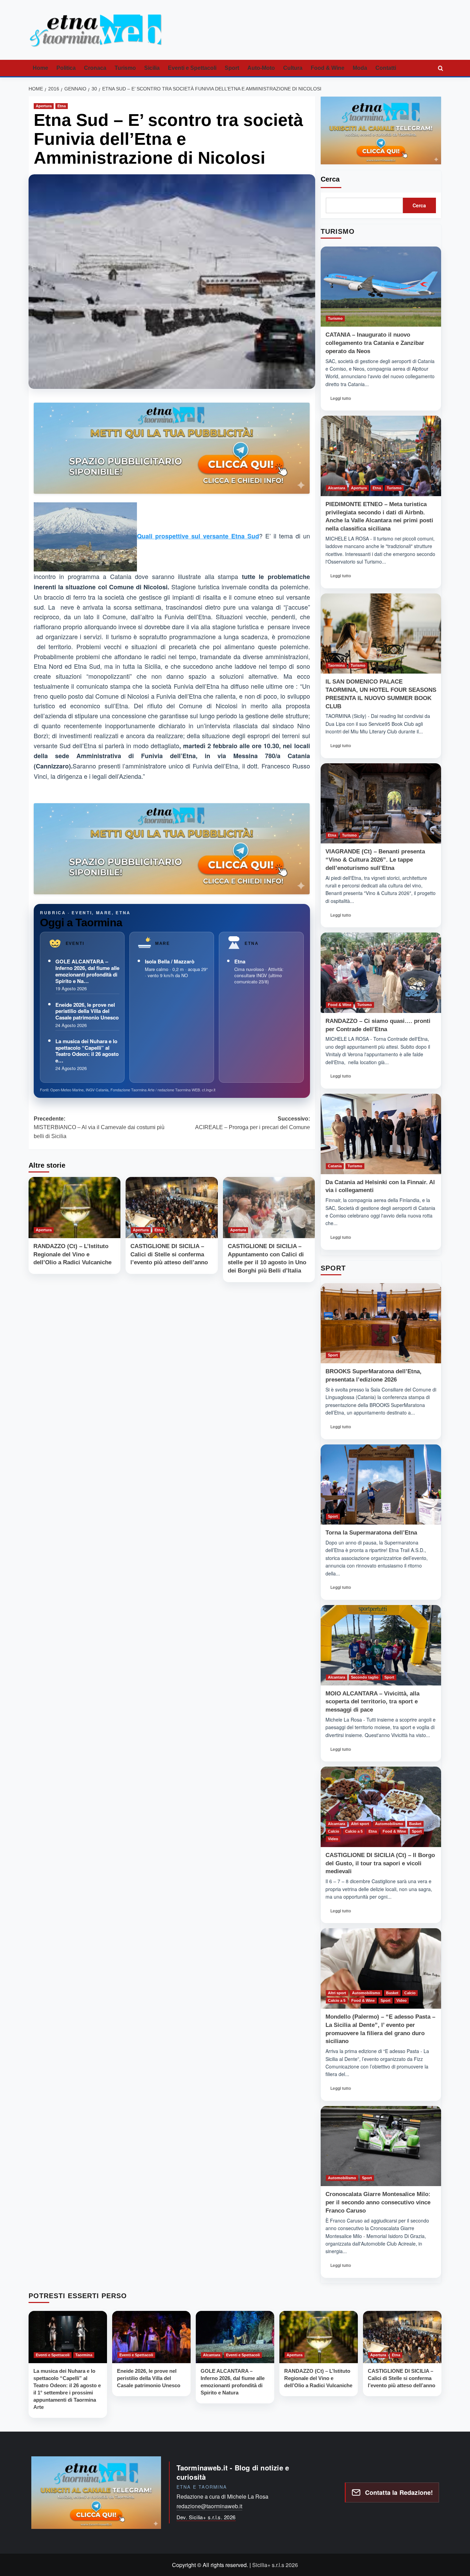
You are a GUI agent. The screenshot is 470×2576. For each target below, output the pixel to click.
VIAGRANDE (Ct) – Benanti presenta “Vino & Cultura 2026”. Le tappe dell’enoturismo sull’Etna (375, 860)
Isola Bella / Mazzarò (170, 961)
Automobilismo (389, 1824)
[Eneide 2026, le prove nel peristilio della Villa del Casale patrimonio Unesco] (151, 2337)
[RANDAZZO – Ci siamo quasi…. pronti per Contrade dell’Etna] (381, 973)
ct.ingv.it (209, 1090)
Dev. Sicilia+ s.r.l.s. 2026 (206, 2517)
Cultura (293, 68)
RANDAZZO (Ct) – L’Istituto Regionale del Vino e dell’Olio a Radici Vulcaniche (72, 1254)
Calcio (334, 1831)
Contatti (386, 68)
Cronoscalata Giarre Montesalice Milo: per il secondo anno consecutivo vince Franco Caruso (378, 2202)
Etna (62, 106)
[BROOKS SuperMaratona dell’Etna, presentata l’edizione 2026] (381, 1323)
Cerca (330, 179)
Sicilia (152, 68)
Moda (360, 68)
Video (333, 1839)
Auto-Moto (261, 68)
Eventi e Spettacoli (192, 68)
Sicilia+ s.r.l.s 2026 (275, 2565)
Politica (66, 68)
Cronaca (95, 68)
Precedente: (99, 1127)
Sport (232, 68)
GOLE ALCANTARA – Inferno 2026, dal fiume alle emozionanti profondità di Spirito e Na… (87, 971)
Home (40, 68)
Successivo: (252, 1123)
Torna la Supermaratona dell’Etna (371, 1533)
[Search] (440, 68)
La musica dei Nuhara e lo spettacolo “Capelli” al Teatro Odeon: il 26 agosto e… (87, 1051)
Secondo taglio (365, 1677)
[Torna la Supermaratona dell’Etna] (381, 1485)
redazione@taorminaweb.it (209, 2506)
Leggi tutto (343, 400)
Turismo (125, 68)
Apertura (44, 106)
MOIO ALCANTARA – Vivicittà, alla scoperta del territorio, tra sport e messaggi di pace (372, 1702)
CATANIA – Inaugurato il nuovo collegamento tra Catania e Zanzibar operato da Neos (375, 343)
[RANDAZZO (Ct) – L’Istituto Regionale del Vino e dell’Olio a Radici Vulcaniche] (74, 1208)
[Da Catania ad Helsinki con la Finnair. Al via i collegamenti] (381, 1134)
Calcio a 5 (354, 1831)
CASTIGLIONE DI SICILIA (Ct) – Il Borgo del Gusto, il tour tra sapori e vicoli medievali (380, 1863)
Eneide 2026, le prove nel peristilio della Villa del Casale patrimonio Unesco (87, 1011)
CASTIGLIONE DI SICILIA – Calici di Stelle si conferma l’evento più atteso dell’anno (169, 1254)
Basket (415, 1824)
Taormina (336, 665)
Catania (335, 1166)
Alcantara (337, 488)
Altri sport (360, 1824)
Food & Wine (328, 68)
